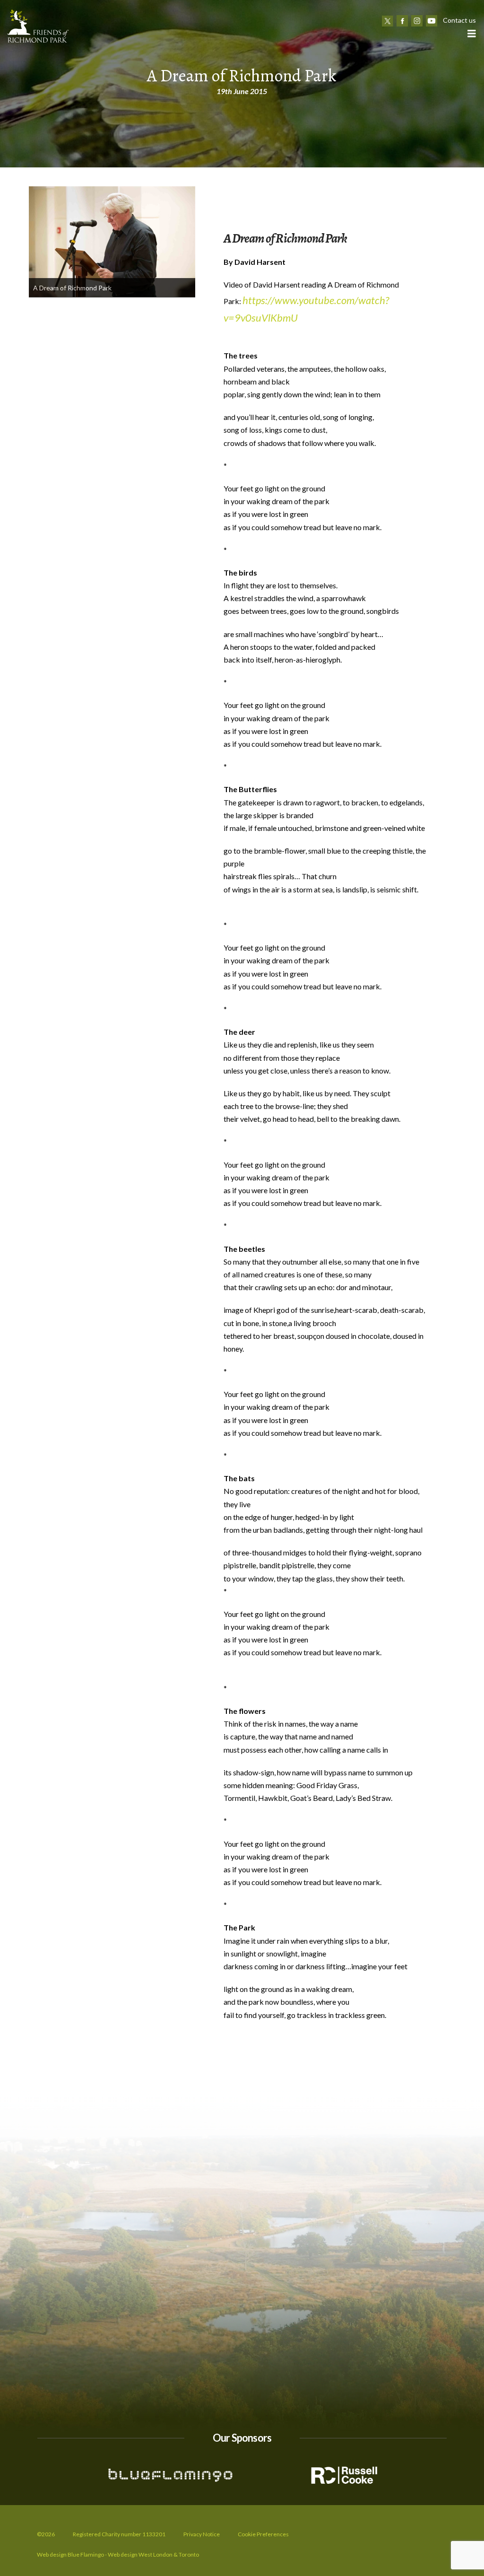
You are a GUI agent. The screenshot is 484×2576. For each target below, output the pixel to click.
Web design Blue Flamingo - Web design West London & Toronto (118, 2554)
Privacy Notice (202, 2534)
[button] (471, 33)
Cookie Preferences (263, 2534)
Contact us (459, 20)
